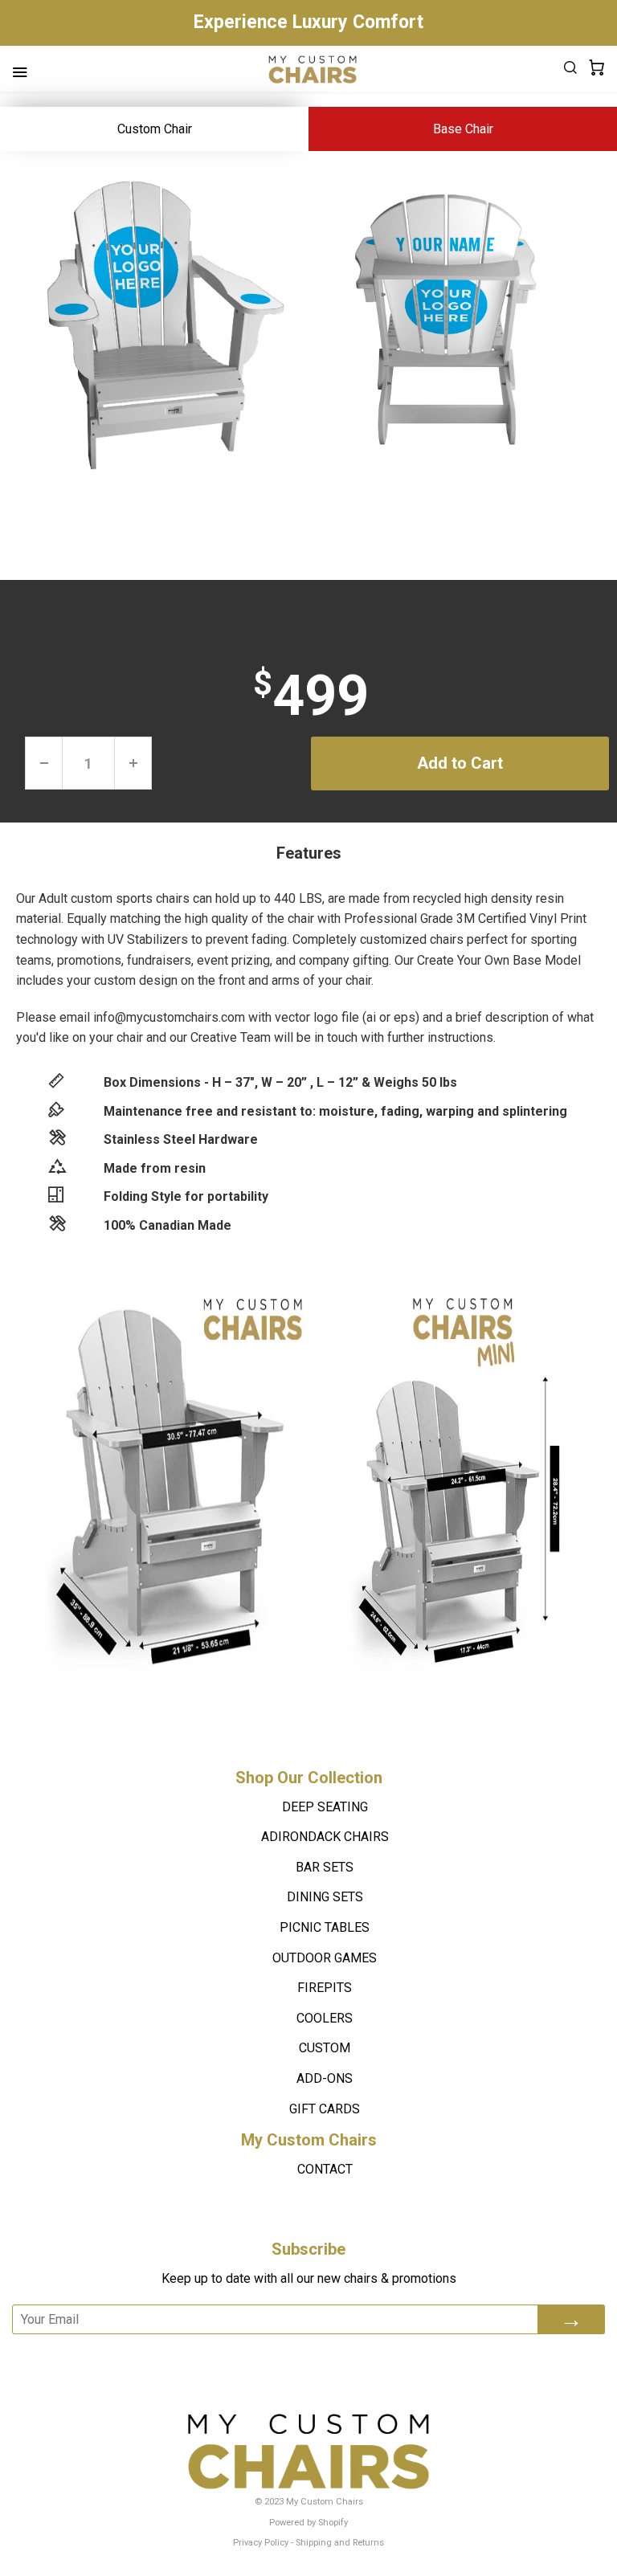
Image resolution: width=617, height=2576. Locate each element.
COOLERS (325, 2018)
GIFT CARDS (325, 2109)
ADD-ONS (325, 2078)
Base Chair (463, 129)
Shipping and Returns (340, 2543)
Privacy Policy (261, 2543)
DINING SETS (325, 1897)
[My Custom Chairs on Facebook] (280, 2356)
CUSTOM (325, 2048)
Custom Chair (155, 129)
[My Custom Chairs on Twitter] (320, 2356)
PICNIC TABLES (325, 1927)
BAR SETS (325, 1867)
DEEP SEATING (325, 1807)
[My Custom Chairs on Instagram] (365, 2356)
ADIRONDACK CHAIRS (325, 1837)
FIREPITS (325, 1988)
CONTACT (325, 2169)
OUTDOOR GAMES (325, 1958)
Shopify (333, 2523)
